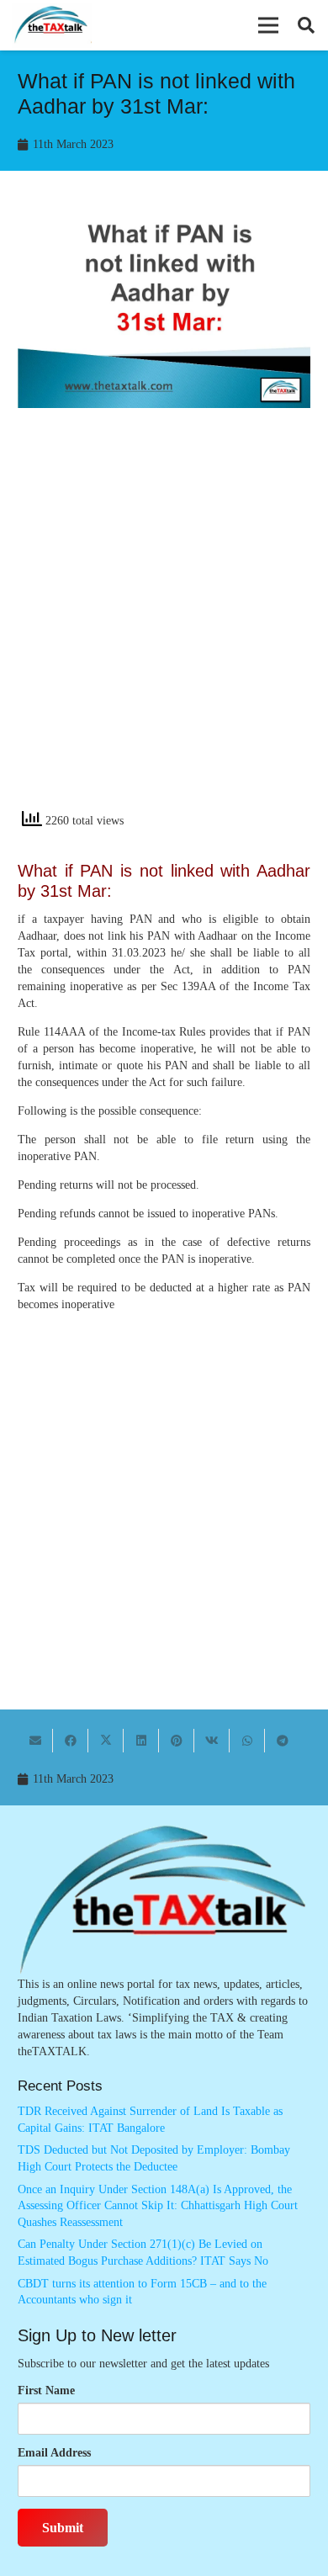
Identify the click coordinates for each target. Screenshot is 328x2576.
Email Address (54, 2453)
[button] (268, 25)
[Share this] (71, 1741)
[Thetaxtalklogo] (52, 26)
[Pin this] (177, 1741)
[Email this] (35, 1741)
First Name (46, 2390)
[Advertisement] (164, 623)
